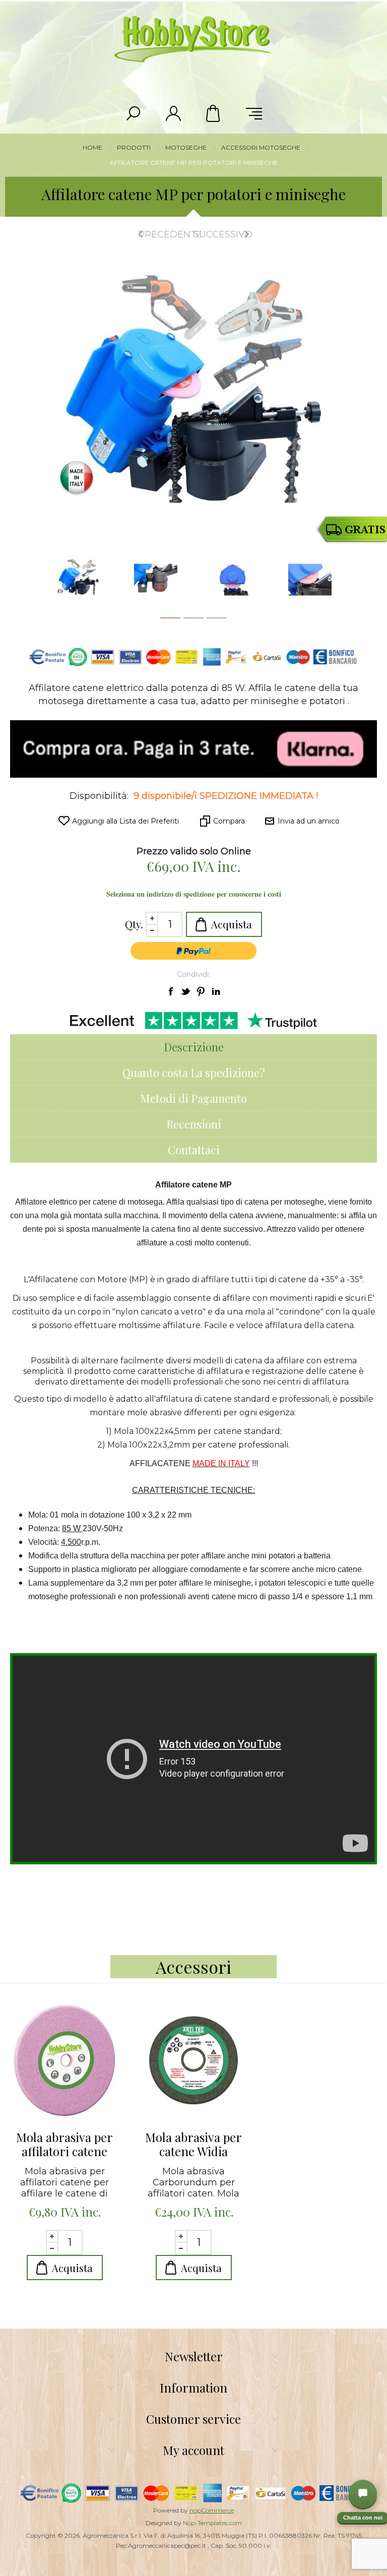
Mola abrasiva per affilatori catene (64, 2144)
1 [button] (170, 620)
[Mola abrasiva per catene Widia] (193, 2060)
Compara (229, 821)
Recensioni (194, 1124)
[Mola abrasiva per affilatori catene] (64, 2060)
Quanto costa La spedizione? (194, 1073)
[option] (78, 580)
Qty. (134, 924)
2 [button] (193, 620)
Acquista (232, 924)
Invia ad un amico (309, 821)
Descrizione (194, 1047)
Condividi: (193, 974)
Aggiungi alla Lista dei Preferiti (125, 821)
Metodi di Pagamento (193, 1098)
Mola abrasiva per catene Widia (193, 2144)
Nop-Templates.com (212, 2523)
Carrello (214, 113)
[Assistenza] (363, 2494)
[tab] (193, 1047)
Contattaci (194, 1150)
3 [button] (217, 620)
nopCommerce (212, 2510)
